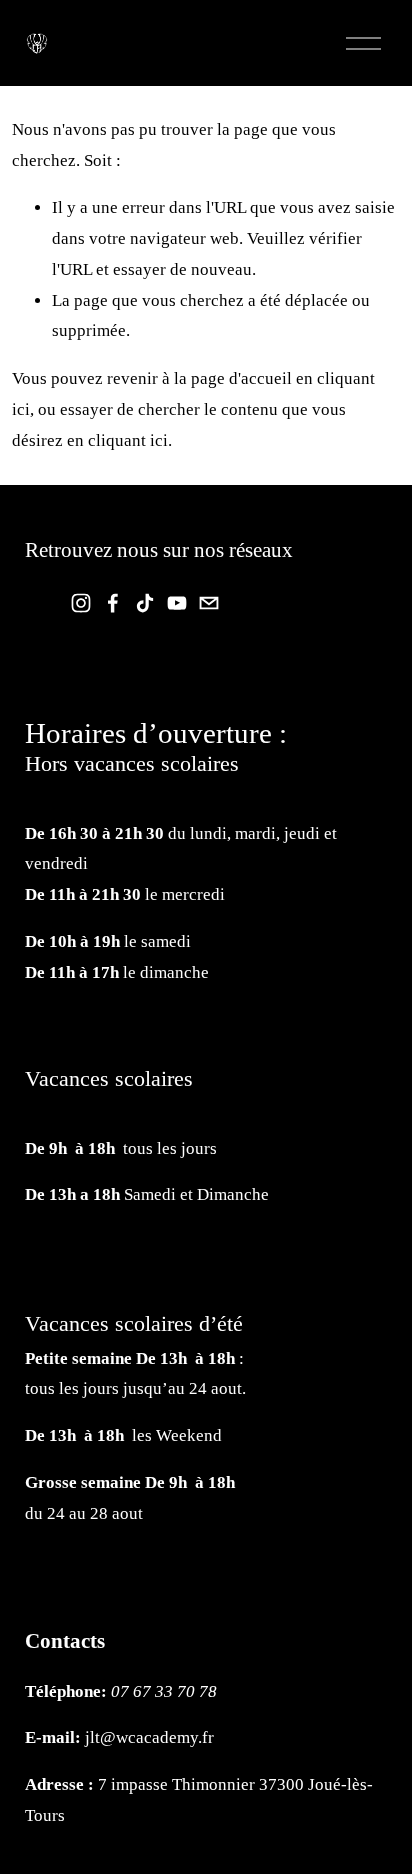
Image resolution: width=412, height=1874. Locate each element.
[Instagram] (81, 603)
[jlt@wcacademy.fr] (209, 603)
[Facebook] (113, 603)
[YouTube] (177, 603)
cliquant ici (128, 440)
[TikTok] (145, 603)
